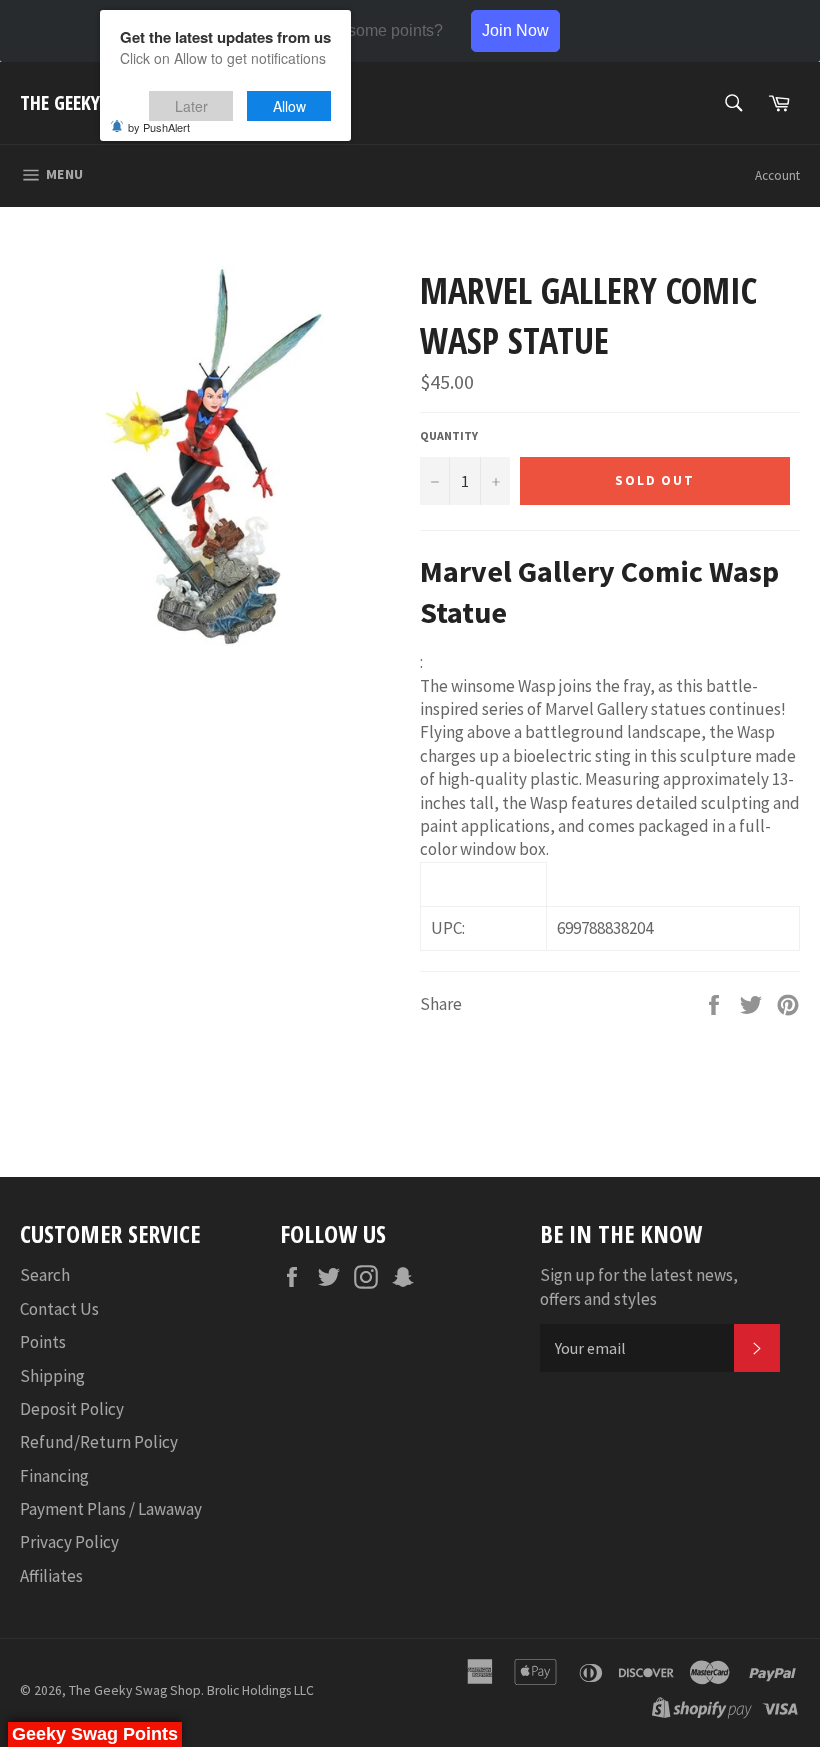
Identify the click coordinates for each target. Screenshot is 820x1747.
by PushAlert (159, 127)
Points (43, 1342)
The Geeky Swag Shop (135, 1690)
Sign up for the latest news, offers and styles (639, 1286)
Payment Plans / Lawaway (111, 1509)
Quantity (449, 435)
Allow (289, 106)
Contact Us (59, 1309)
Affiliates (51, 1576)
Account (777, 175)
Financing (54, 1476)
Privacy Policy (69, 1542)
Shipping (52, 1376)
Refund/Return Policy (99, 1442)
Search (45, 1275)
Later (191, 106)
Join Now (515, 30)
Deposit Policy (72, 1409)
